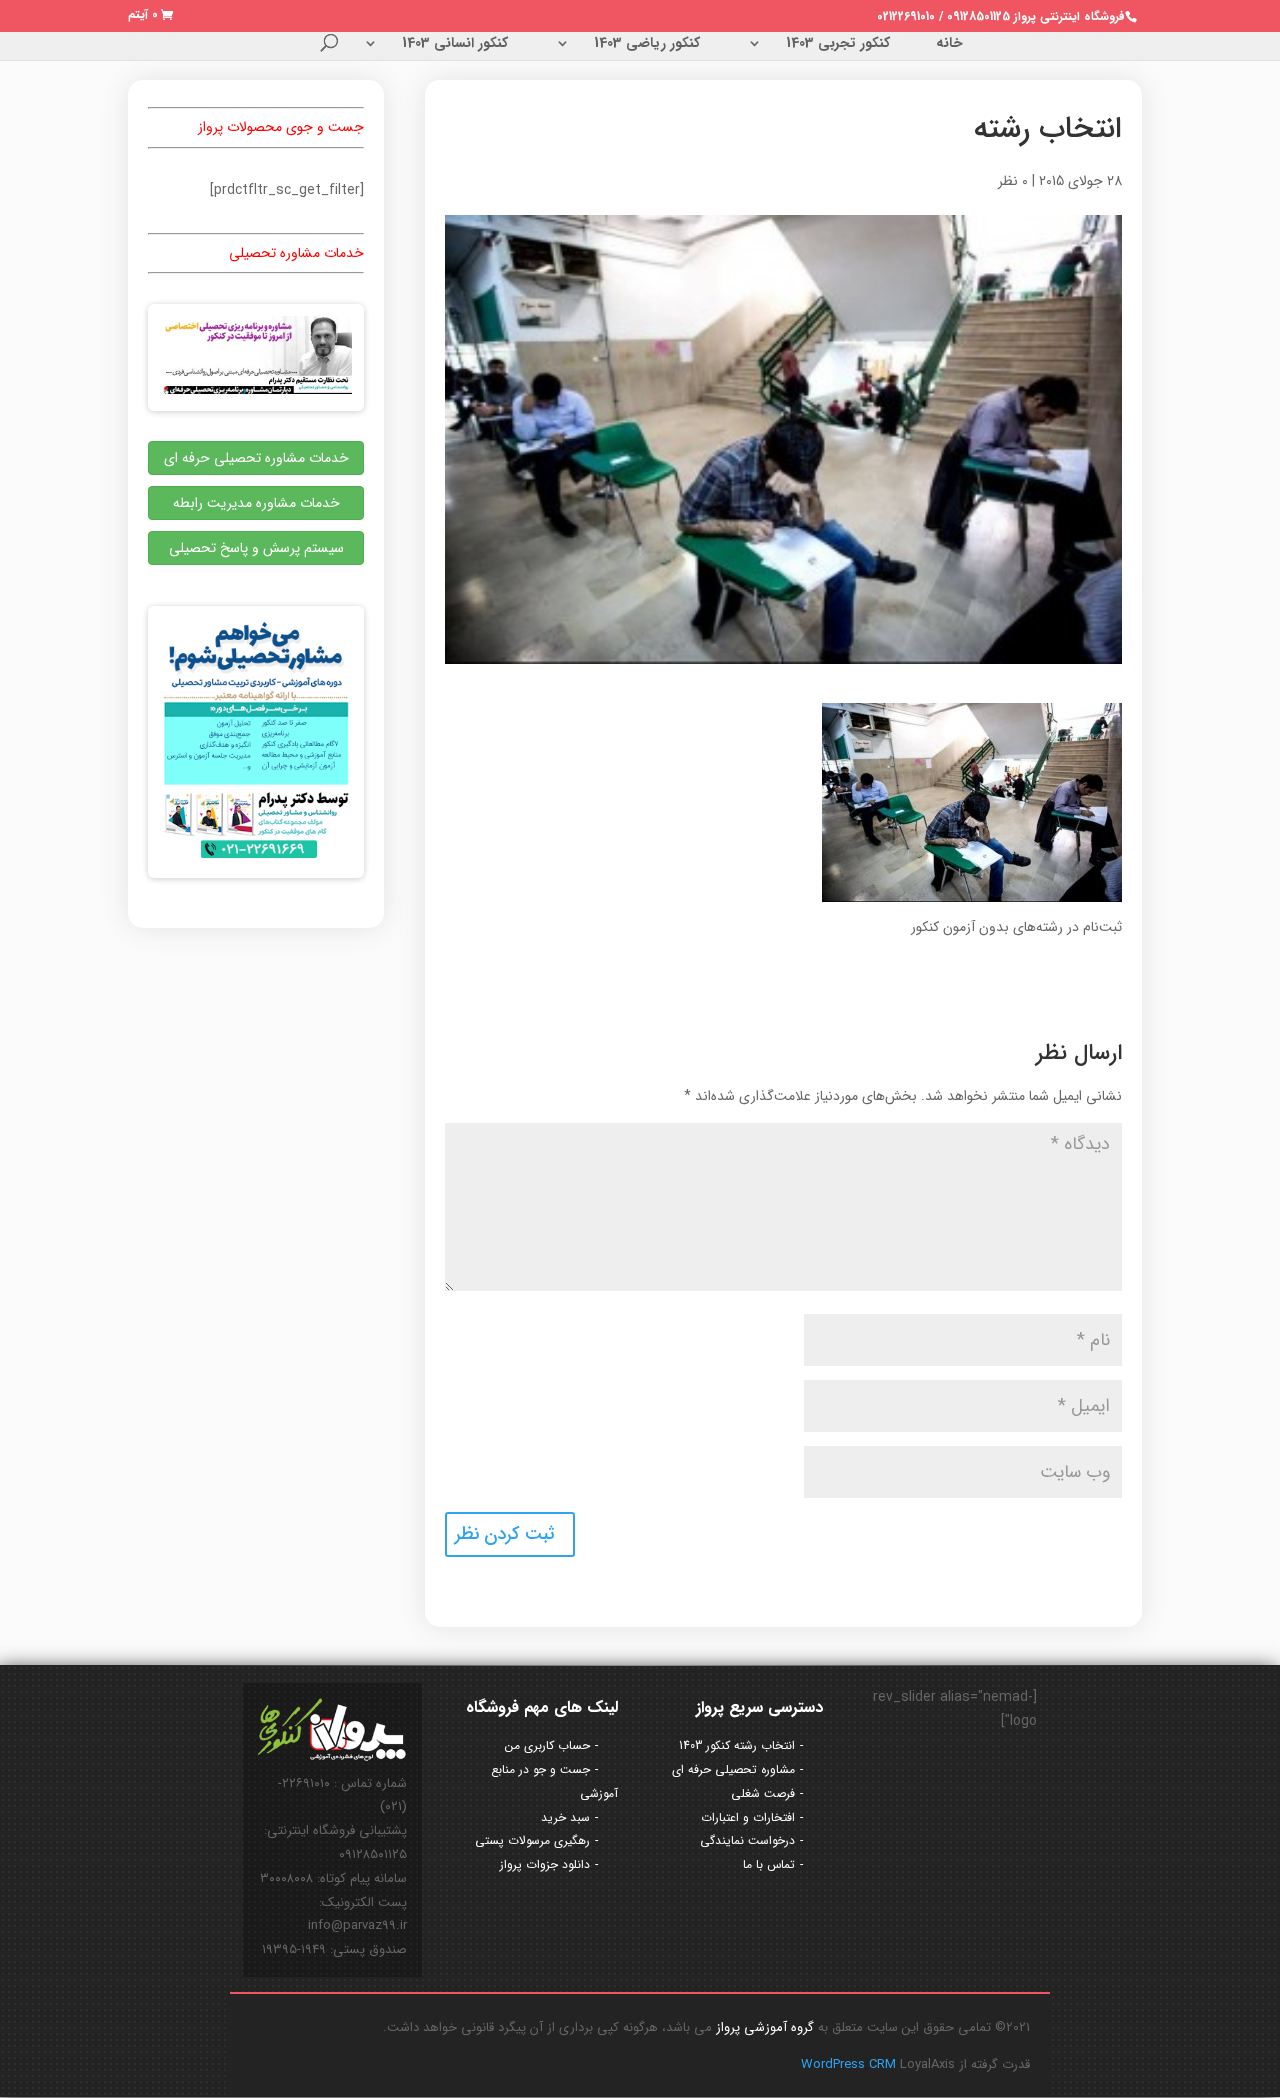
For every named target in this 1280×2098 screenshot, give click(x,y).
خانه (949, 45)
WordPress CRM (850, 2064)
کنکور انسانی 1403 (455, 45)
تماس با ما (769, 1864)
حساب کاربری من (547, 1745)
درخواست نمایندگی (747, 1840)
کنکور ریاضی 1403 (647, 45)
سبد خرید (565, 1817)
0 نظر (1013, 181)
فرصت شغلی (763, 1793)
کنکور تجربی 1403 (838, 45)
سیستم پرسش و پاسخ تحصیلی (256, 548)
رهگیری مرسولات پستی (532, 1840)
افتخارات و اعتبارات (748, 1817)
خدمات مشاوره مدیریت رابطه (256, 503)
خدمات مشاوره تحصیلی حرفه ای (256, 458)
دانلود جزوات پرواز (545, 1864)
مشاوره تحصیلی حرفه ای (733, 1769)
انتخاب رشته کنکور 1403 (737, 1745)
